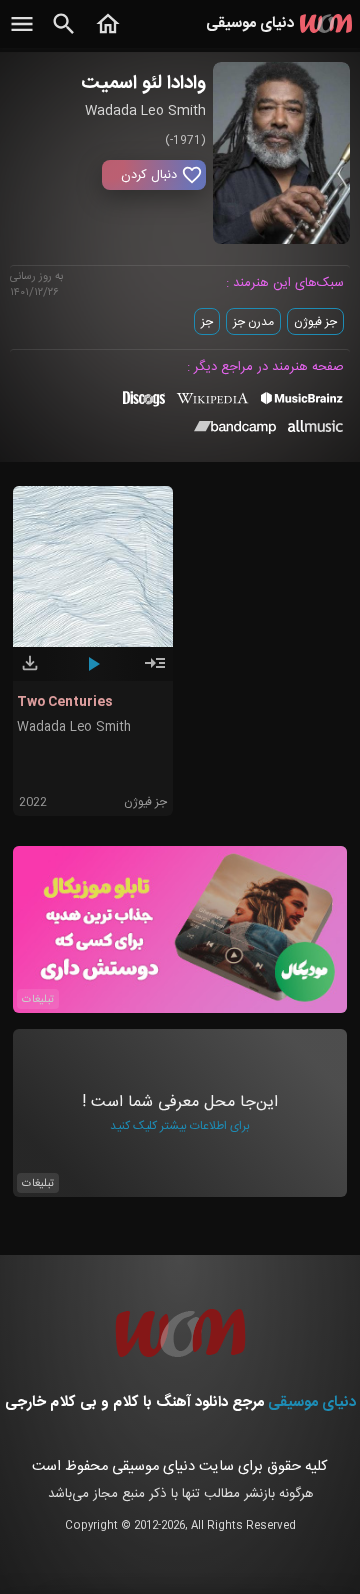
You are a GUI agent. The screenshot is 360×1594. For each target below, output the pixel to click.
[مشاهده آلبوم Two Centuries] (155, 672)
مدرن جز (253, 322)
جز (207, 322)
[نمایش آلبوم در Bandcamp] (235, 431)
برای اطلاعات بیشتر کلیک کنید (180, 1126)
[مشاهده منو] (22, 35)
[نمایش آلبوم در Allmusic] (315, 429)
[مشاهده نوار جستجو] (64, 35)
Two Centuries (65, 702)
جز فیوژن (315, 322)
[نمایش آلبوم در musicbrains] (302, 402)
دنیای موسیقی (312, 1402)
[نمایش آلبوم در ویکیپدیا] (212, 406)
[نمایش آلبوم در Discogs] (144, 406)
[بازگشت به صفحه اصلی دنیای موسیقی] (108, 35)
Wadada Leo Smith (74, 727)
